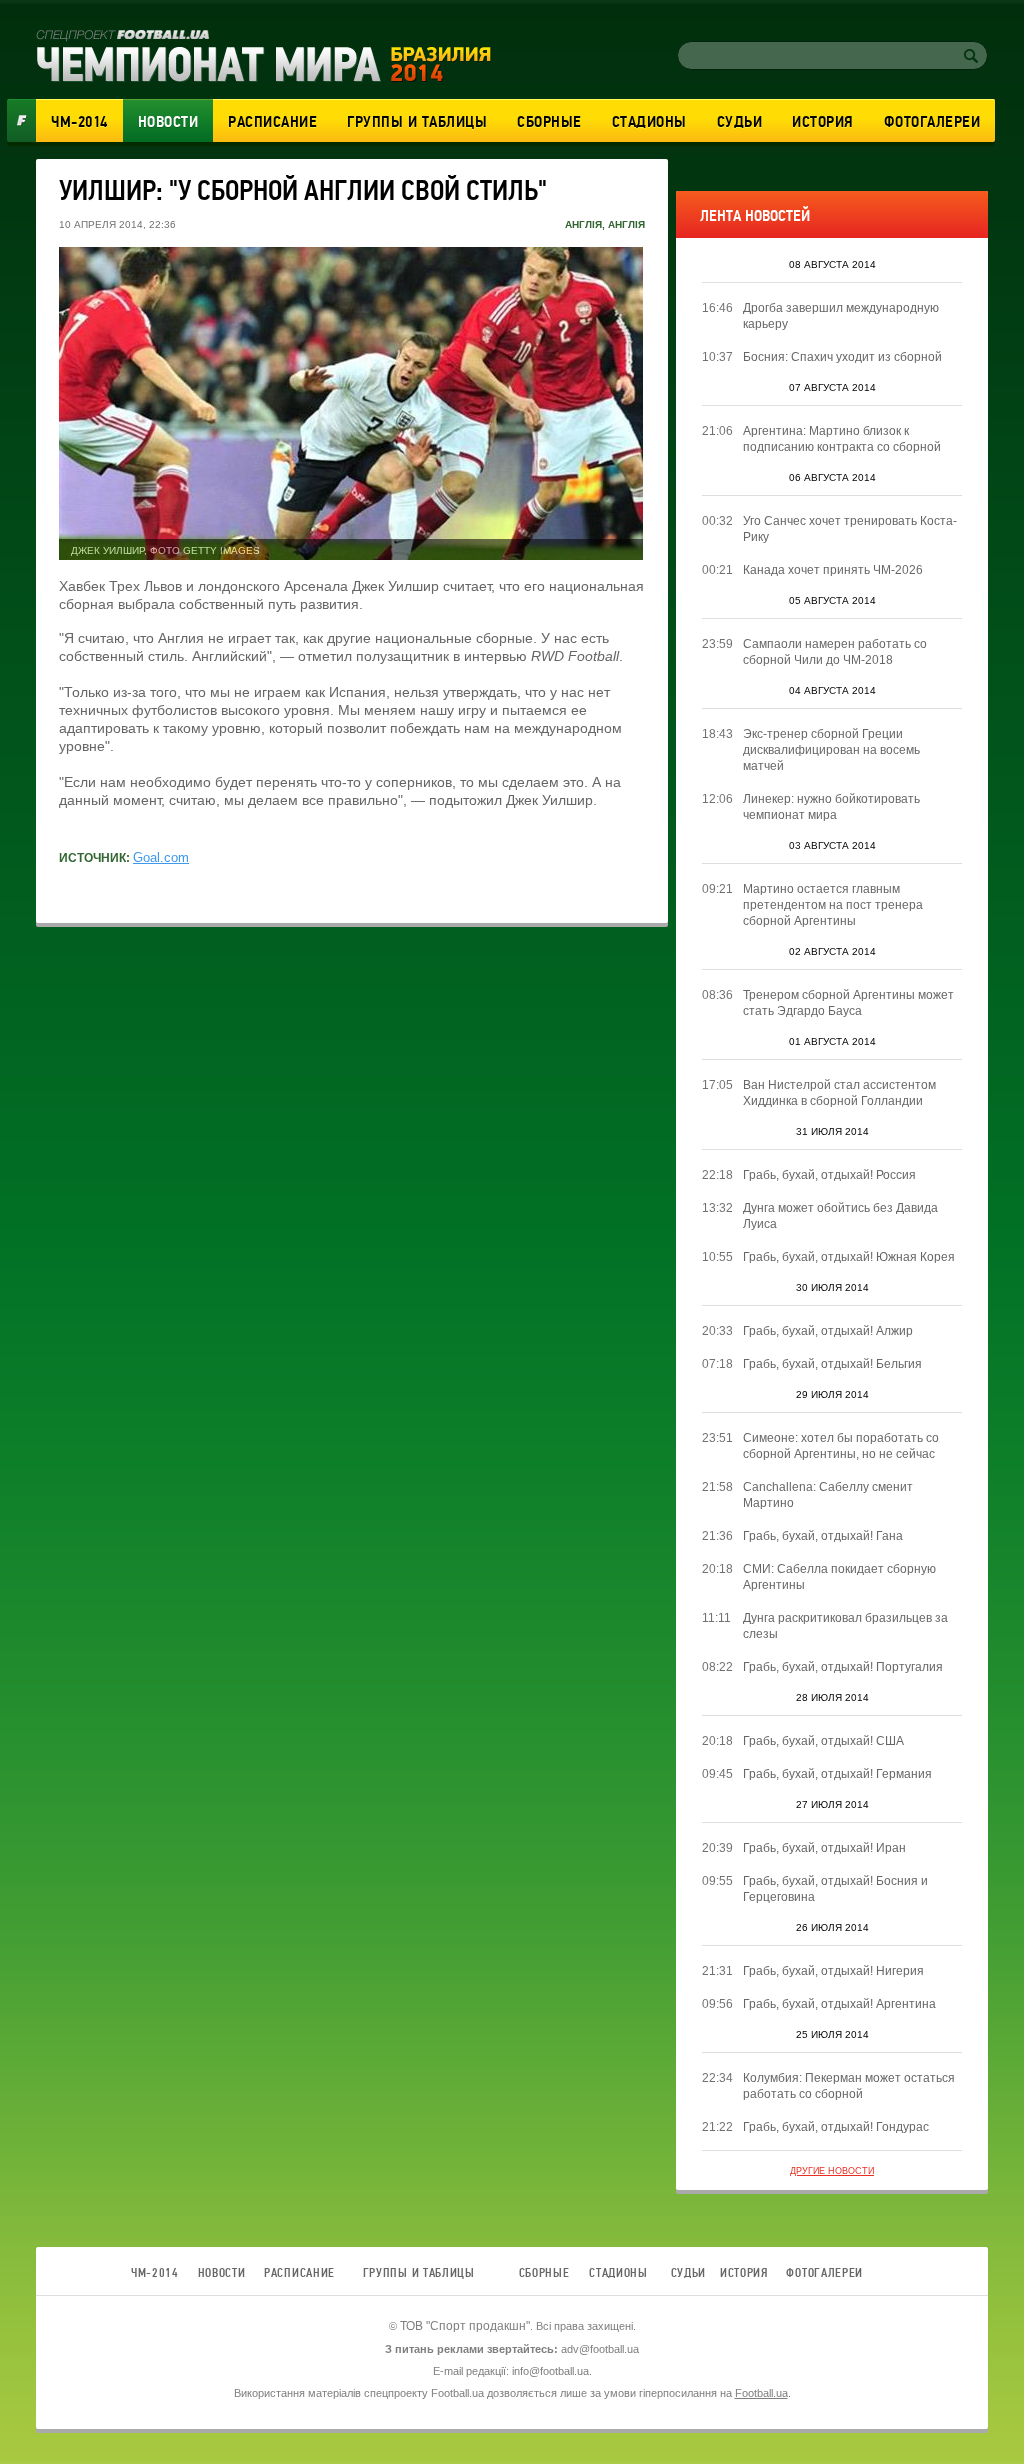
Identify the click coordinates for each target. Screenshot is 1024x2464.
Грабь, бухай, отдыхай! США (823, 1741)
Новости (168, 122)
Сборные (549, 122)
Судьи (740, 122)
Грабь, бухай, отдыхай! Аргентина (839, 2004)
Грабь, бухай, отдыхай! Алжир (828, 1331)
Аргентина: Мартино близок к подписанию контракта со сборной (842, 439)
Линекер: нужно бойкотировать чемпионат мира (831, 807)
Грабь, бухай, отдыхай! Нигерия (833, 1971)
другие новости (832, 2171)
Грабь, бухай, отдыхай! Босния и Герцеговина (835, 1889)
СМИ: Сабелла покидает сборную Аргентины (839, 1577)
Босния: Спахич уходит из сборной (842, 357)
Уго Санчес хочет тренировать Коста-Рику (850, 529)
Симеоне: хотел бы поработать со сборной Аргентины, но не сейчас (841, 1446)
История (823, 122)
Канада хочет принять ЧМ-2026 (833, 570)
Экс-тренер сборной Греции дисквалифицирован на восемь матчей (831, 750)
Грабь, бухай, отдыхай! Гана (823, 1536)
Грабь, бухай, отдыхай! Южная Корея (849, 1257)
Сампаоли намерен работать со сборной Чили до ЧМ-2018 (835, 652)
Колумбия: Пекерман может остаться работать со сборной (849, 2086)
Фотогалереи (932, 122)
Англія (583, 224)
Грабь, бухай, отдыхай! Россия (829, 1175)
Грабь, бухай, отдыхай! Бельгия (832, 1364)
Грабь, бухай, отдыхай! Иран (824, 1848)
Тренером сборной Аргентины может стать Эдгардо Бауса (848, 1003)
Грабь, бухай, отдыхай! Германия (837, 1774)
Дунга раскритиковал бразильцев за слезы (845, 1626)
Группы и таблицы (417, 122)
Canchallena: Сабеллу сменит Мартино (828, 1495)
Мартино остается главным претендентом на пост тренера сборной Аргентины (833, 905)
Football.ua (761, 2393)
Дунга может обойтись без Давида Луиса (840, 1216)
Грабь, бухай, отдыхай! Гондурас (836, 2127)
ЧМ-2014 (79, 122)
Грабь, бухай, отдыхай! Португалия (843, 1667)
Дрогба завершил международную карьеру (841, 316)
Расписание (272, 122)
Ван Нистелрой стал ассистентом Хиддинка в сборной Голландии (839, 1093)
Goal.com (161, 857)
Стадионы (649, 122)
